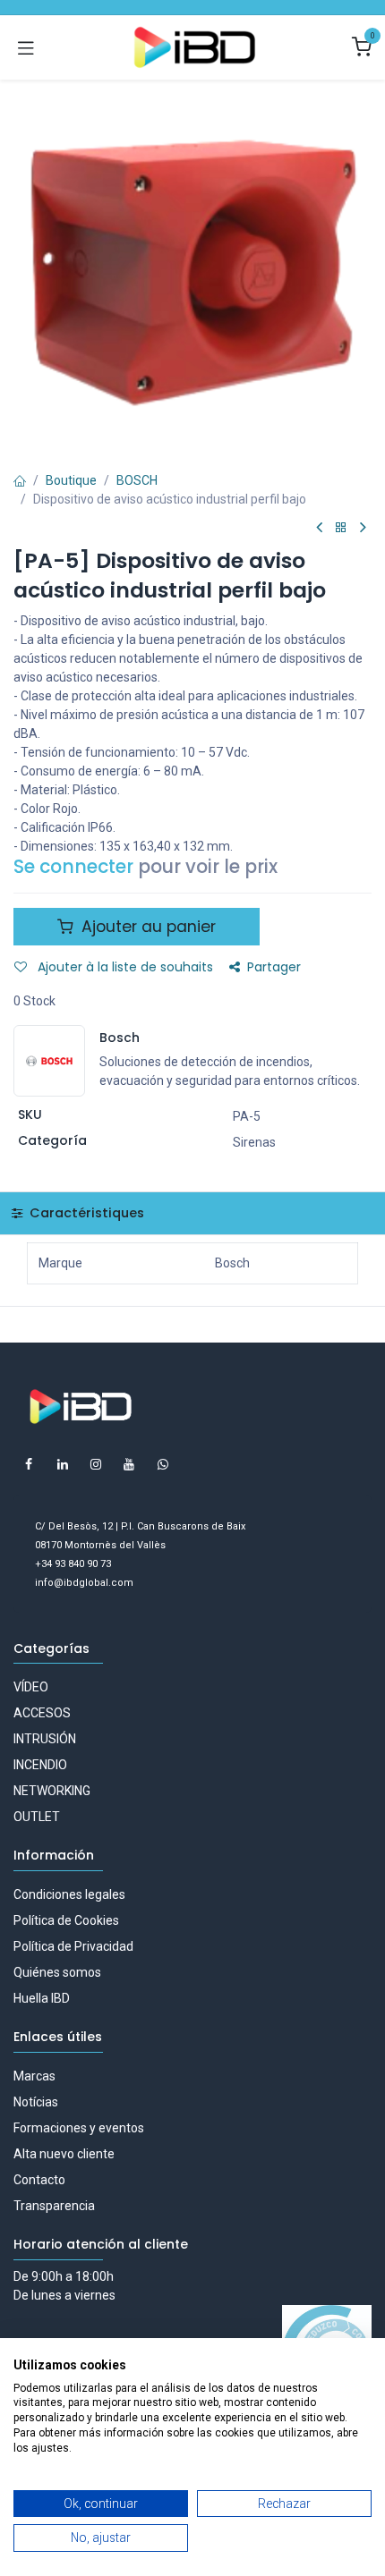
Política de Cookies (66, 1920)
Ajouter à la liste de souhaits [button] (124, 967)
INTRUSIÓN (45, 1739)
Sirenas (254, 1142)
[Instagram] (96, 1464)
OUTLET (37, 1817)
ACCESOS (42, 1713)
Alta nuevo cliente (64, 2154)
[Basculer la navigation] (26, 47)
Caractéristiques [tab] (85, 1213)
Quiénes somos (57, 1972)
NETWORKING (52, 1791)
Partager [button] (274, 967)
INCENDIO (40, 1765)
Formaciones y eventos (79, 2128)
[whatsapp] (163, 1464)
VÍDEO (31, 1687)
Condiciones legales (69, 1894)
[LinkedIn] (63, 1464)
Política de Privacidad (73, 1946)
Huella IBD (42, 1998)
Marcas (34, 2076)
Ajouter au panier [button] (146, 927)
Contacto (39, 2180)
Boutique (71, 480)
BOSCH (137, 480)
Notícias (36, 2102)
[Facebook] (29, 1464)
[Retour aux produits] (341, 528)
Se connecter (73, 867)
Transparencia (54, 2206)
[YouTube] (129, 1464)
